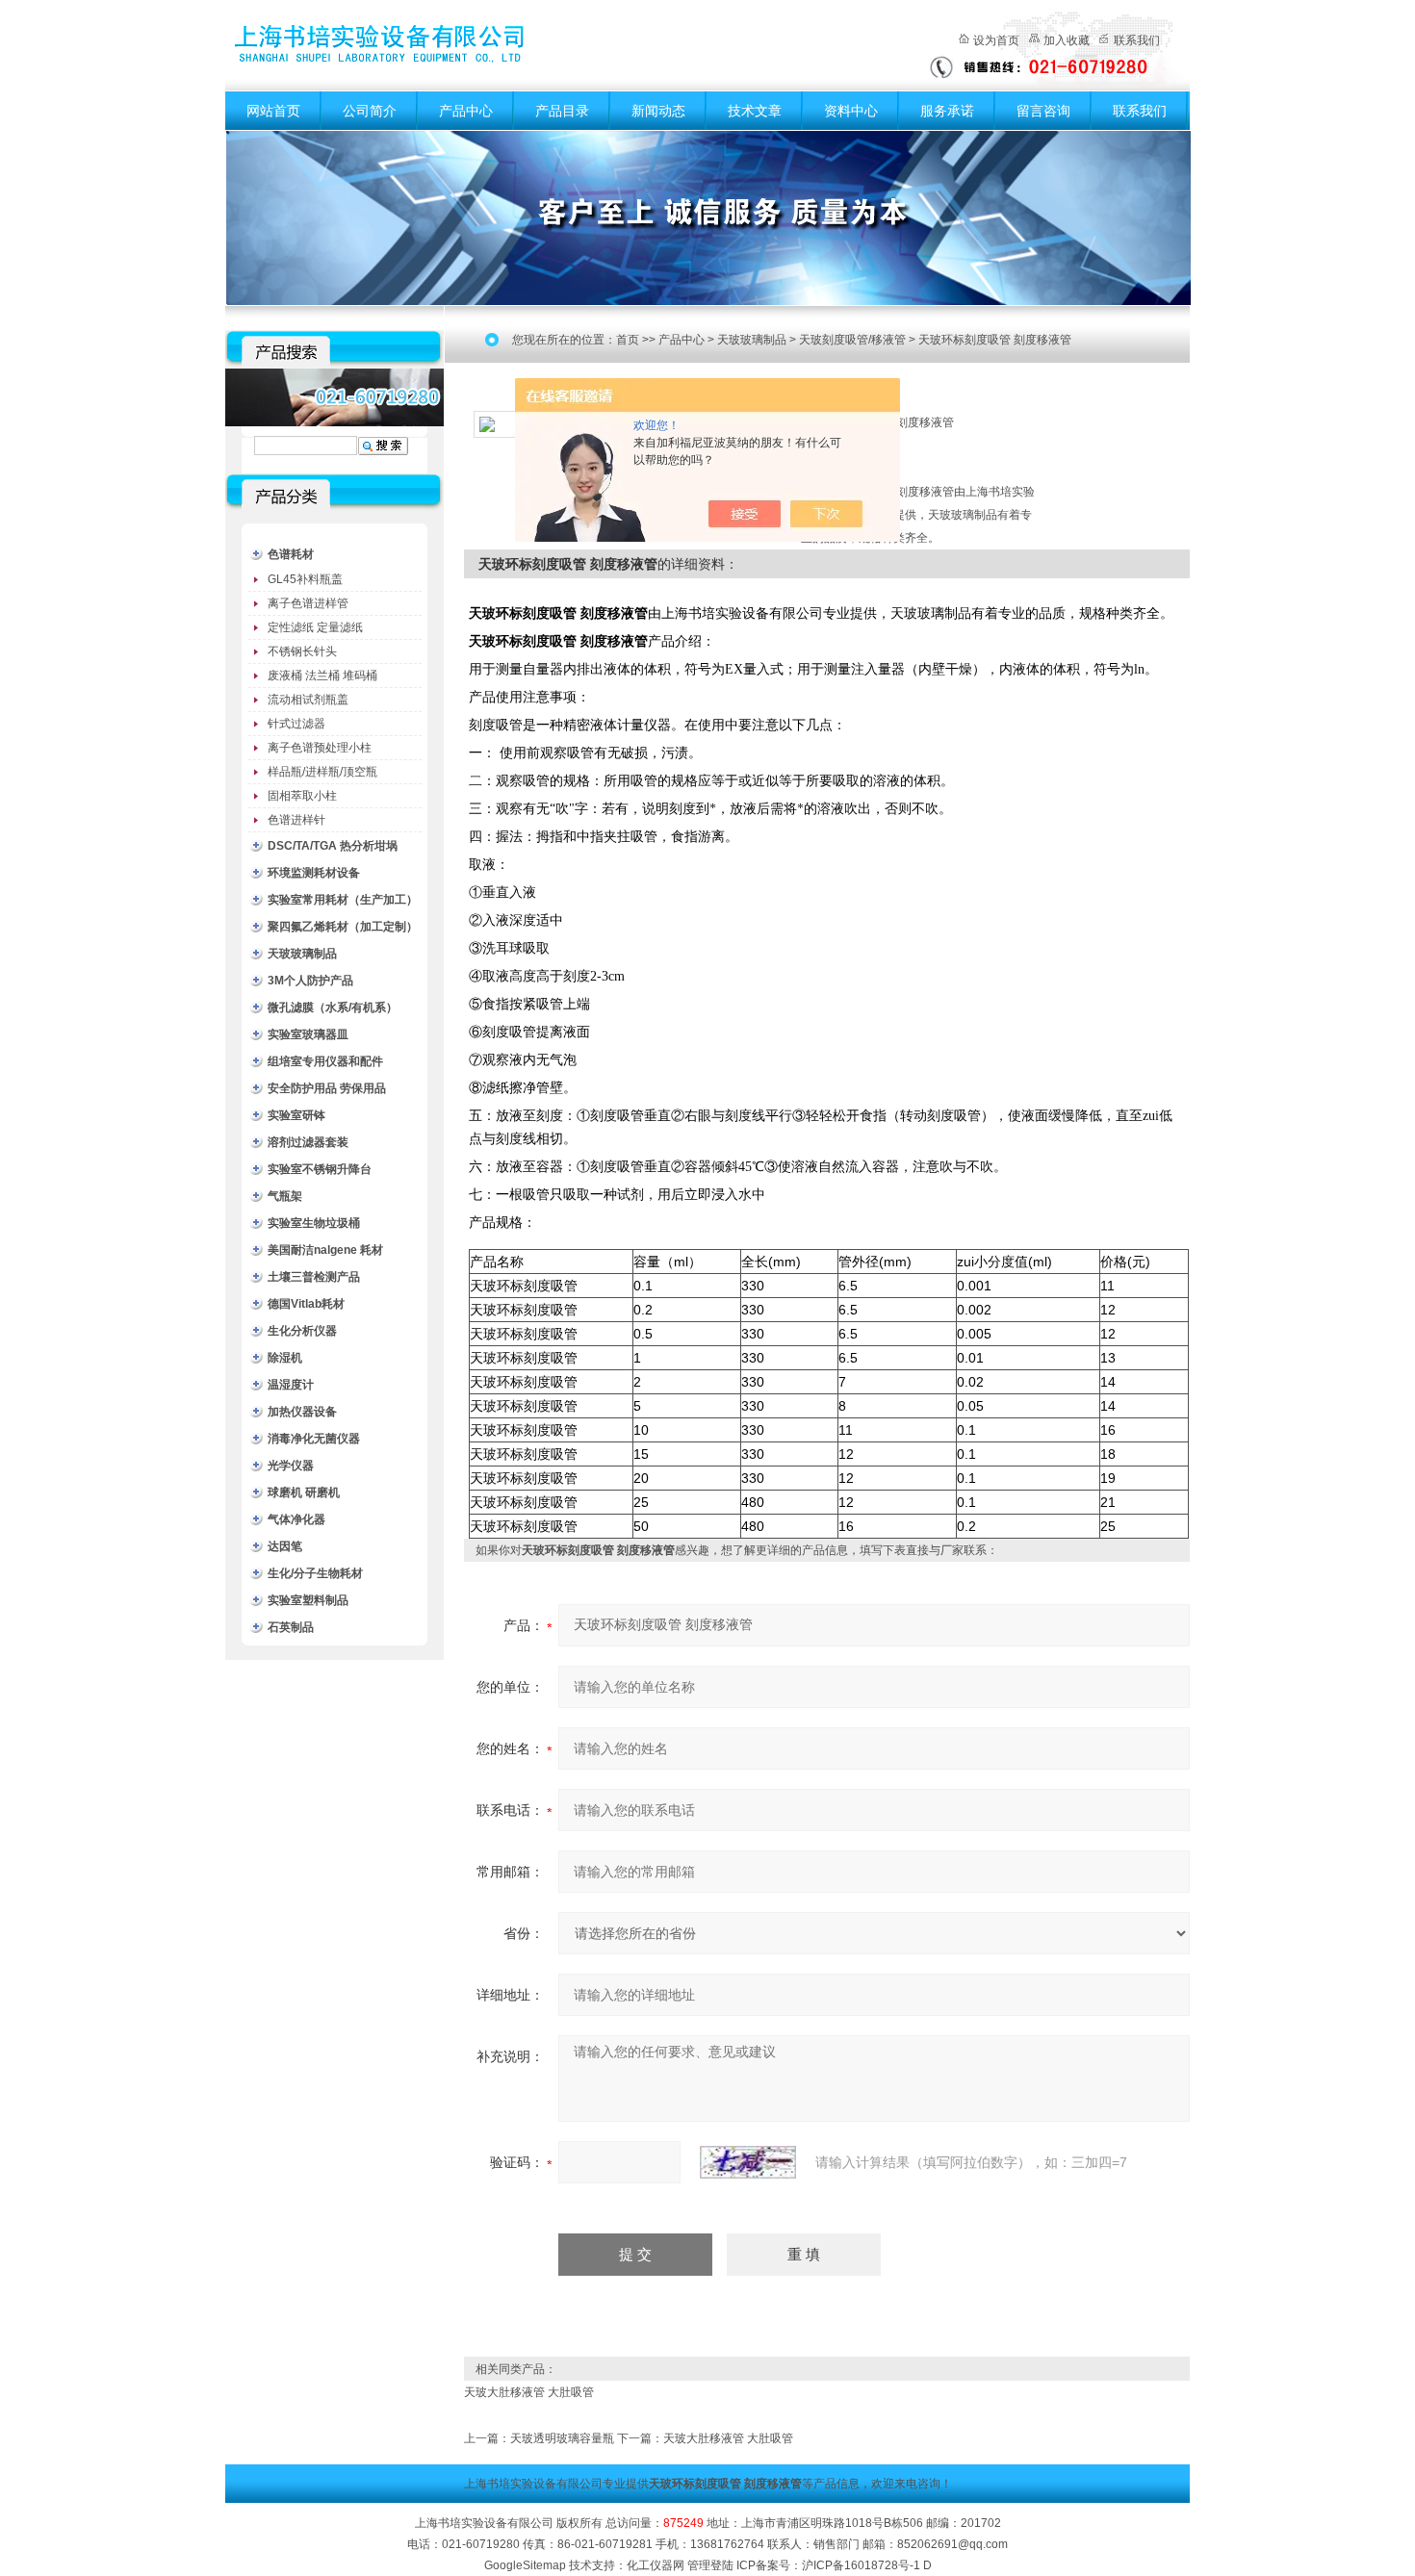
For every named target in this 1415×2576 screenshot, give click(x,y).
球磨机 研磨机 (304, 1492)
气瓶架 (285, 1196)
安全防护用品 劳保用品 (327, 1088)
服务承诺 (947, 111)
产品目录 (562, 111)
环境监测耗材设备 (314, 873)
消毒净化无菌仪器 (314, 1439)
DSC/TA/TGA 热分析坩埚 (333, 846)
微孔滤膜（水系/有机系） (333, 1007)
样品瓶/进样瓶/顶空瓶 (322, 772)
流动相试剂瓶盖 (308, 700)
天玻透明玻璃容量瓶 (562, 2438)
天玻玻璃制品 (302, 954)
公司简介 (370, 111)
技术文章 (755, 111)
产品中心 (466, 111)
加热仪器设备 (302, 1412)
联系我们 (1137, 40)
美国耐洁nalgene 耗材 (325, 1250)
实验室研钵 (296, 1115)
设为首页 (996, 40)
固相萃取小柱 (302, 796)
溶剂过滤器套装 (308, 1142)
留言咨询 (1043, 111)
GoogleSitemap (525, 2565)
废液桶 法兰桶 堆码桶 (322, 676)
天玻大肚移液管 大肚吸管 (529, 2392)
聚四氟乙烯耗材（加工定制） (343, 927)
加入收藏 (1067, 40)
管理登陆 (710, 2565)
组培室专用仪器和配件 (325, 1061)
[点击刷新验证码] (748, 2162)
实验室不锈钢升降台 (320, 1169)
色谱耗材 (291, 554)
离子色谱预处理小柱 (320, 748)
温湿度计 (291, 1385)
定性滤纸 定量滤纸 (315, 627)
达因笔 (285, 1546)
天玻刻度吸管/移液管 (852, 340)
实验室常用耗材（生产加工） (343, 900)
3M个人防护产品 (310, 981)
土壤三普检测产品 (314, 1277)
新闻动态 (658, 111)
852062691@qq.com (952, 2544)
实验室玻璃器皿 (308, 1034)
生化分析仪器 (302, 1331)
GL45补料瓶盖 (305, 579)
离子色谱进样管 (308, 603)
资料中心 (851, 111)
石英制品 (291, 1627)
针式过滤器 (296, 724)
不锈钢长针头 (302, 651)
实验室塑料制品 (308, 1600)
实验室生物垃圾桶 (314, 1223)
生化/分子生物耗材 (315, 1573)
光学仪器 (291, 1466)
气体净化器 (296, 1519)
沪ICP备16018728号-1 (861, 2565)
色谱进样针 (296, 820)
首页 (628, 340)
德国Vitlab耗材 (306, 1304)
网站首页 (273, 111)
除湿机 (285, 1358)
